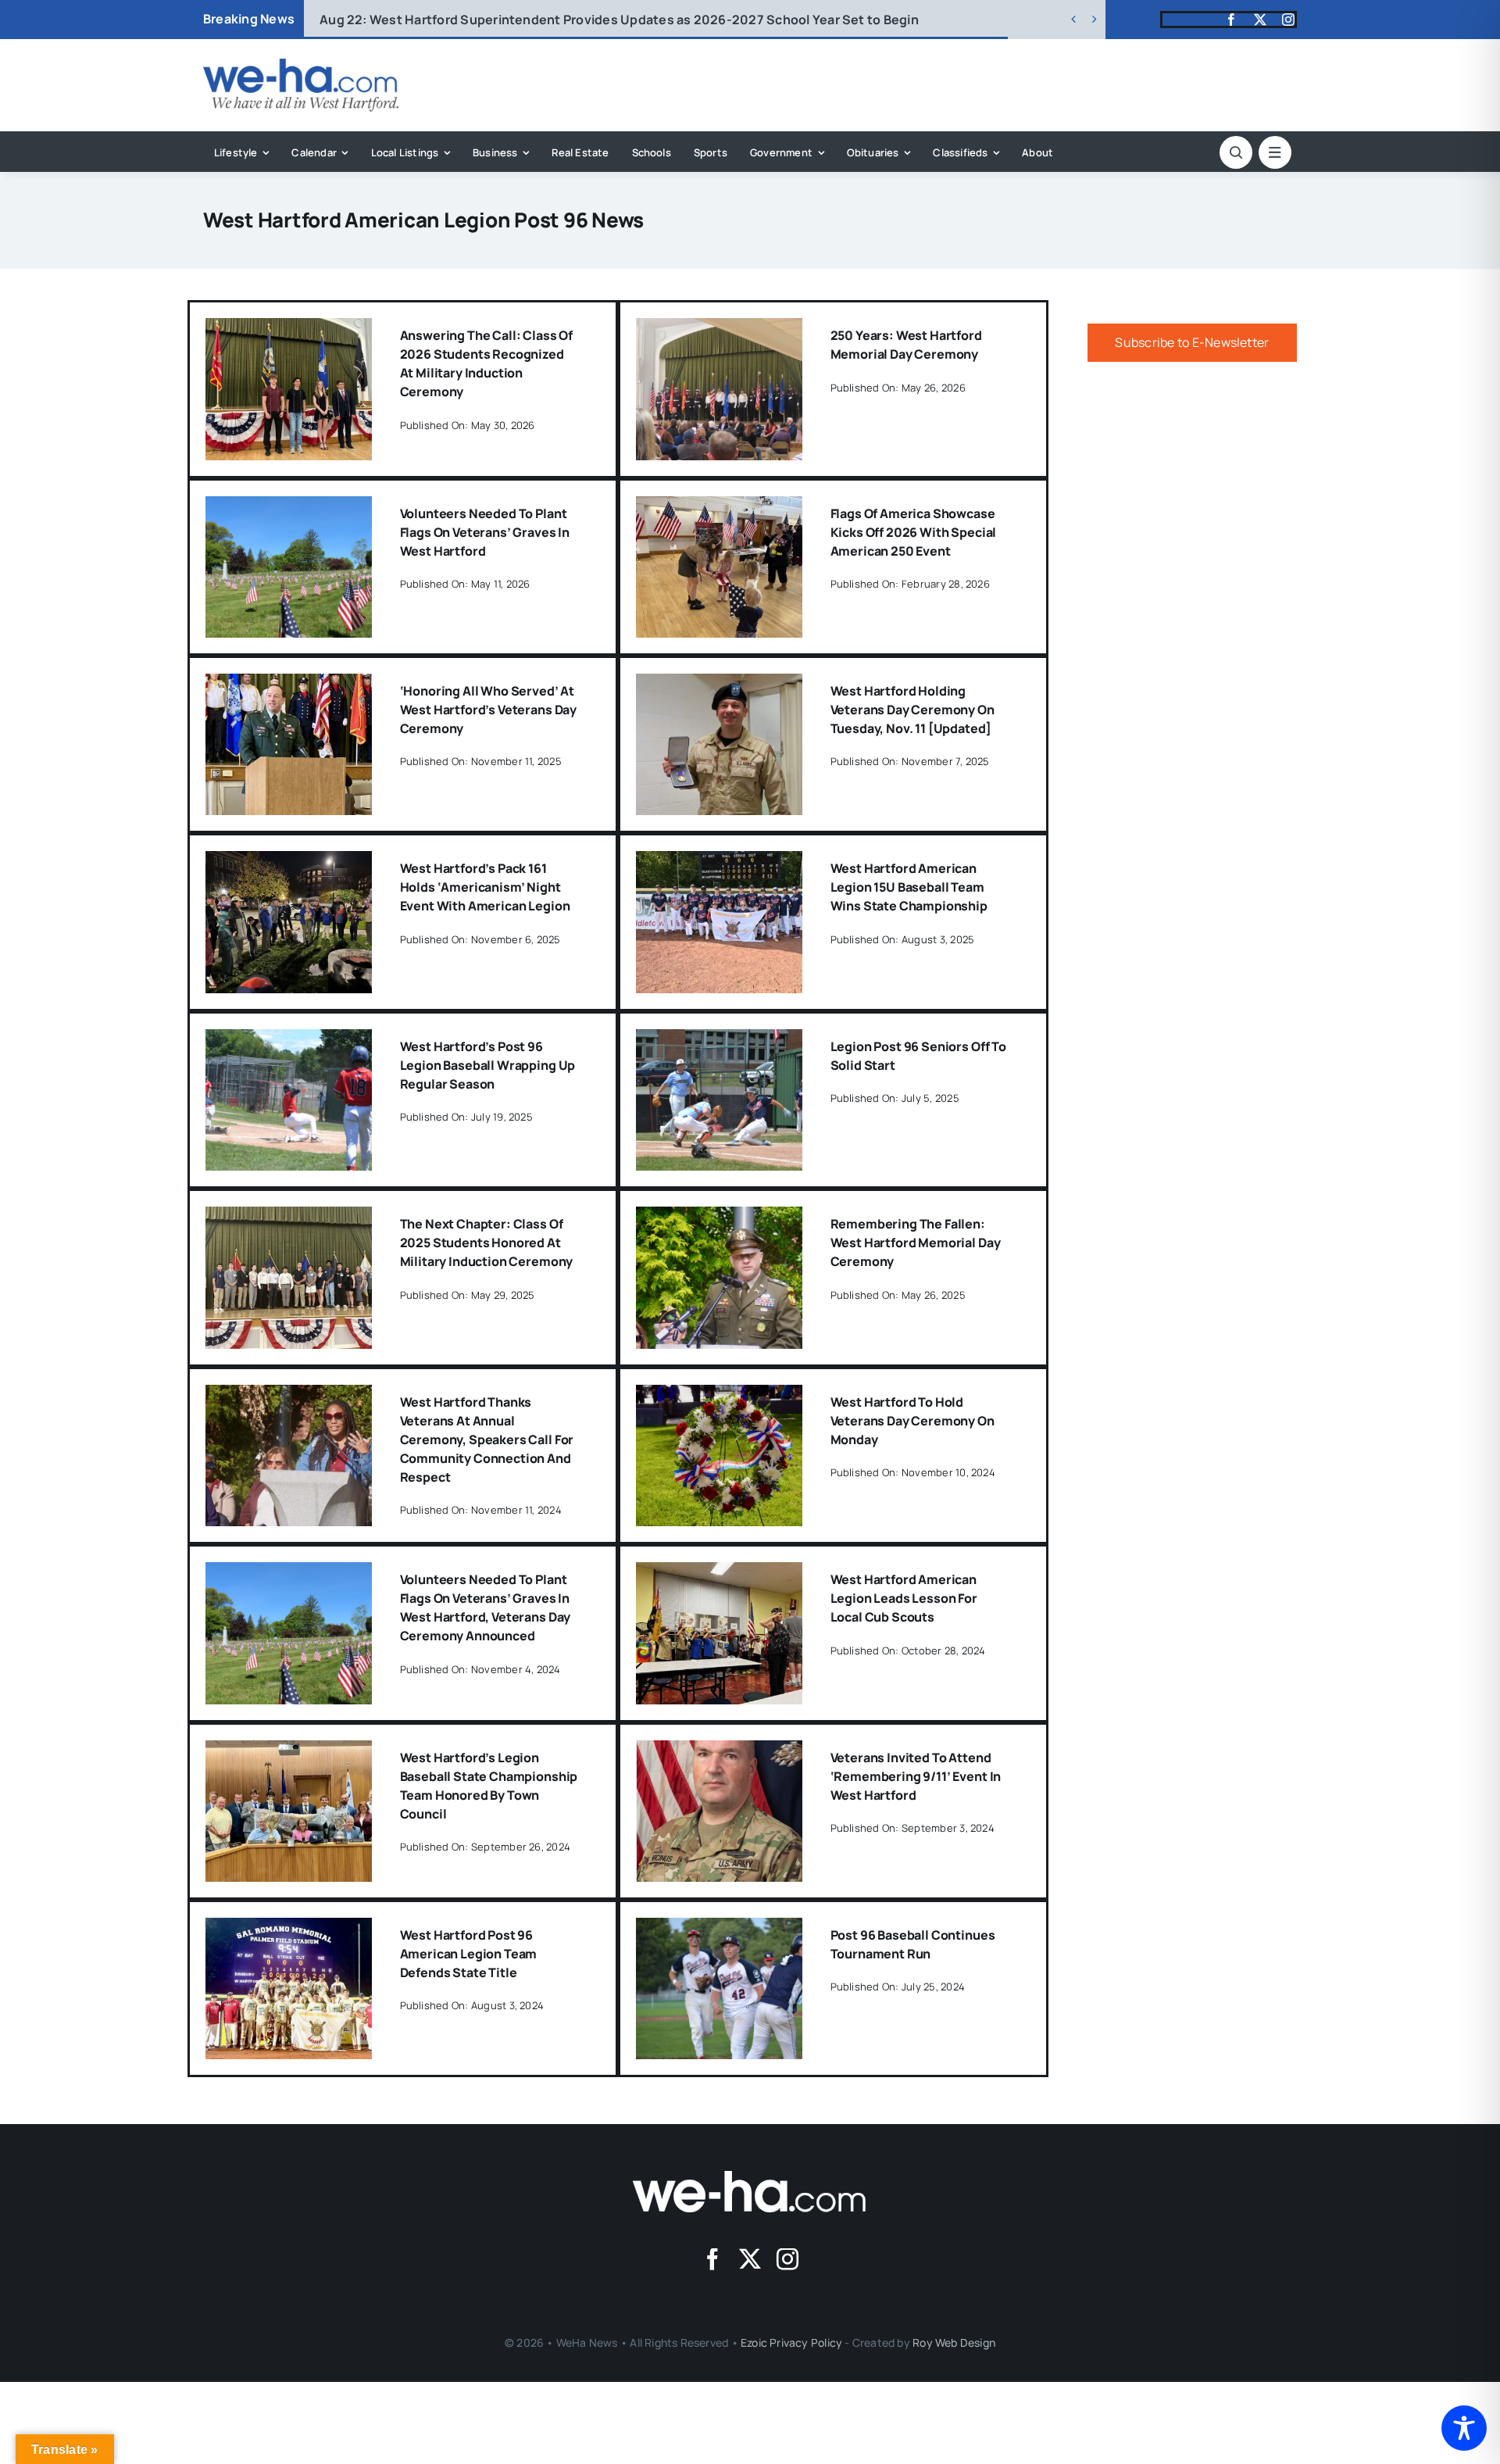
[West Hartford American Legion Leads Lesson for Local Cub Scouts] (719, 1573)
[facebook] (1231, 20)
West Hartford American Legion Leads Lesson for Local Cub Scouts (904, 1598)
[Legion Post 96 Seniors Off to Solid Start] (719, 1040)
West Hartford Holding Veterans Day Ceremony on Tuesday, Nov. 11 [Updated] (912, 710)
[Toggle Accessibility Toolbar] (1464, 2428)
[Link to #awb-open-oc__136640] (1275, 152)
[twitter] (1260, 20)
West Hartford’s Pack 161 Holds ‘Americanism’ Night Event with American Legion (485, 887)
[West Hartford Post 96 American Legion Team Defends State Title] (289, 1929)
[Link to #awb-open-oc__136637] (1236, 152)
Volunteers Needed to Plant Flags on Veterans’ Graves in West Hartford (485, 532)
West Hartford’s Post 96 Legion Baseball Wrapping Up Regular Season (488, 1065)
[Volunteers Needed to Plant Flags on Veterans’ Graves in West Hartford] (289, 507)
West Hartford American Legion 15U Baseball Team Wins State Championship (909, 887)
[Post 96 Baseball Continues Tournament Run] (719, 1929)
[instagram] (1288, 20)
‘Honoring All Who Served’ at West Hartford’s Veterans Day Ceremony (489, 710)
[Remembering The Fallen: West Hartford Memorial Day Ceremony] (719, 1218)
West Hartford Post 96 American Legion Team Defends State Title (469, 1954)
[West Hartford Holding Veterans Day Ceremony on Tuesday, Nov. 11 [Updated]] (719, 685)
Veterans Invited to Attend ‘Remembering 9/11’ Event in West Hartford (916, 1776)
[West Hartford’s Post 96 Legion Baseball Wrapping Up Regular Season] (289, 1040)
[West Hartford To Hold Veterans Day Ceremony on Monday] (719, 1396)
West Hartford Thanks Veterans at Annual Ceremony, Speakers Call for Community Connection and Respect (487, 1439)
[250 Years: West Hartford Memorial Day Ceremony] (719, 329)
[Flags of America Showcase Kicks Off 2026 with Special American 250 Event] (719, 507)
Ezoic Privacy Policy (791, 2342)
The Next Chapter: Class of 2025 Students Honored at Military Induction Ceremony (487, 1243)
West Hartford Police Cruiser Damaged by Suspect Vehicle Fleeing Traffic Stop (584, 20)
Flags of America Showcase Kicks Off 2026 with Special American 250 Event (914, 532)
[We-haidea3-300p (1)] (301, 65)
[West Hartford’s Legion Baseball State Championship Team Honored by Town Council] (289, 1751)
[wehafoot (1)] (750, 2177)
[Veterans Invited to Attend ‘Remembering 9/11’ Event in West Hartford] (719, 1751)
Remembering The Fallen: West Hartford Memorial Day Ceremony (916, 1243)
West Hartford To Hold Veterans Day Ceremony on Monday (912, 1421)
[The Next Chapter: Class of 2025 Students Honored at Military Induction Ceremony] (289, 1218)
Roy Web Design (954, 2342)
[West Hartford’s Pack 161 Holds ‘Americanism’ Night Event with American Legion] (289, 862)
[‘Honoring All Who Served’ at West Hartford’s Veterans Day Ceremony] (289, 685)
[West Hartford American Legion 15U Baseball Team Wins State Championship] (719, 862)
